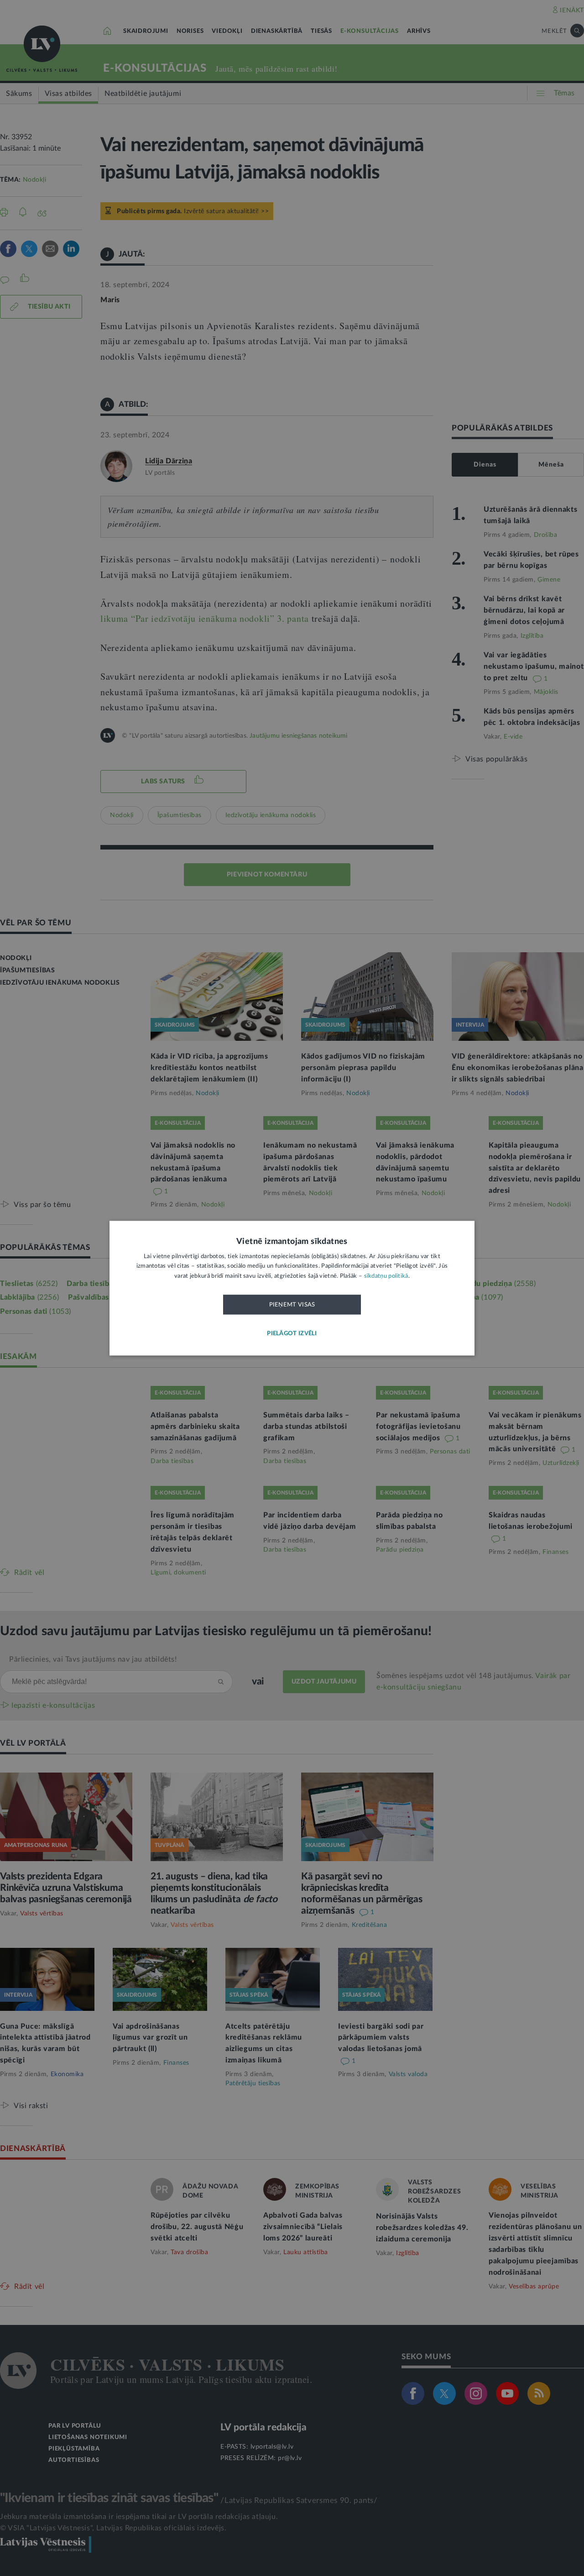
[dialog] (292, 1288)
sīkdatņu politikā (386, 1276)
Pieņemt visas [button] (292, 1305)
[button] (292, 1334)
